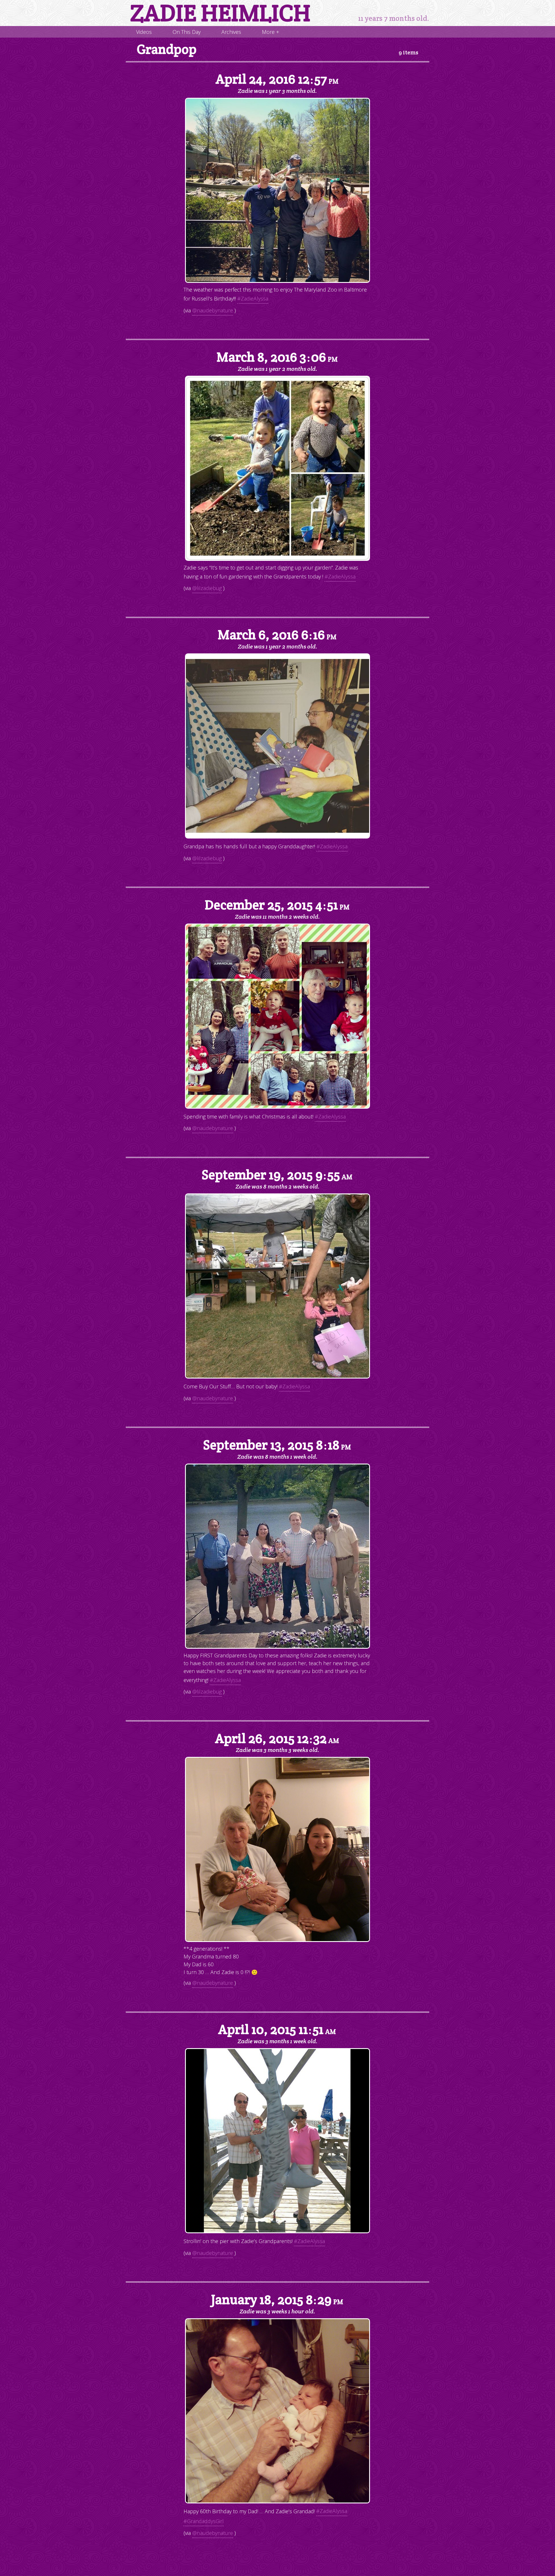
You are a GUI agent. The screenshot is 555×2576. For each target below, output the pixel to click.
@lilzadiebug (207, 588)
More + (271, 32)
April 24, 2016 (277, 79)
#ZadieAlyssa (253, 298)
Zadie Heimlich (220, 13)
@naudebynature (213, 310)
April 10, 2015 (277, 2030)
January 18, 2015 (277, 2300)
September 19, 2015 (277, 1175)
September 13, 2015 (277, 1445)
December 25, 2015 (277, 905)
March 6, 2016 (277, 635)
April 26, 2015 (277, 1738)
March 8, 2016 (277, 357)
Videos (144, 32)
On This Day (187, 32)
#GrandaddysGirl (204, 2521)
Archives (231, 32)
